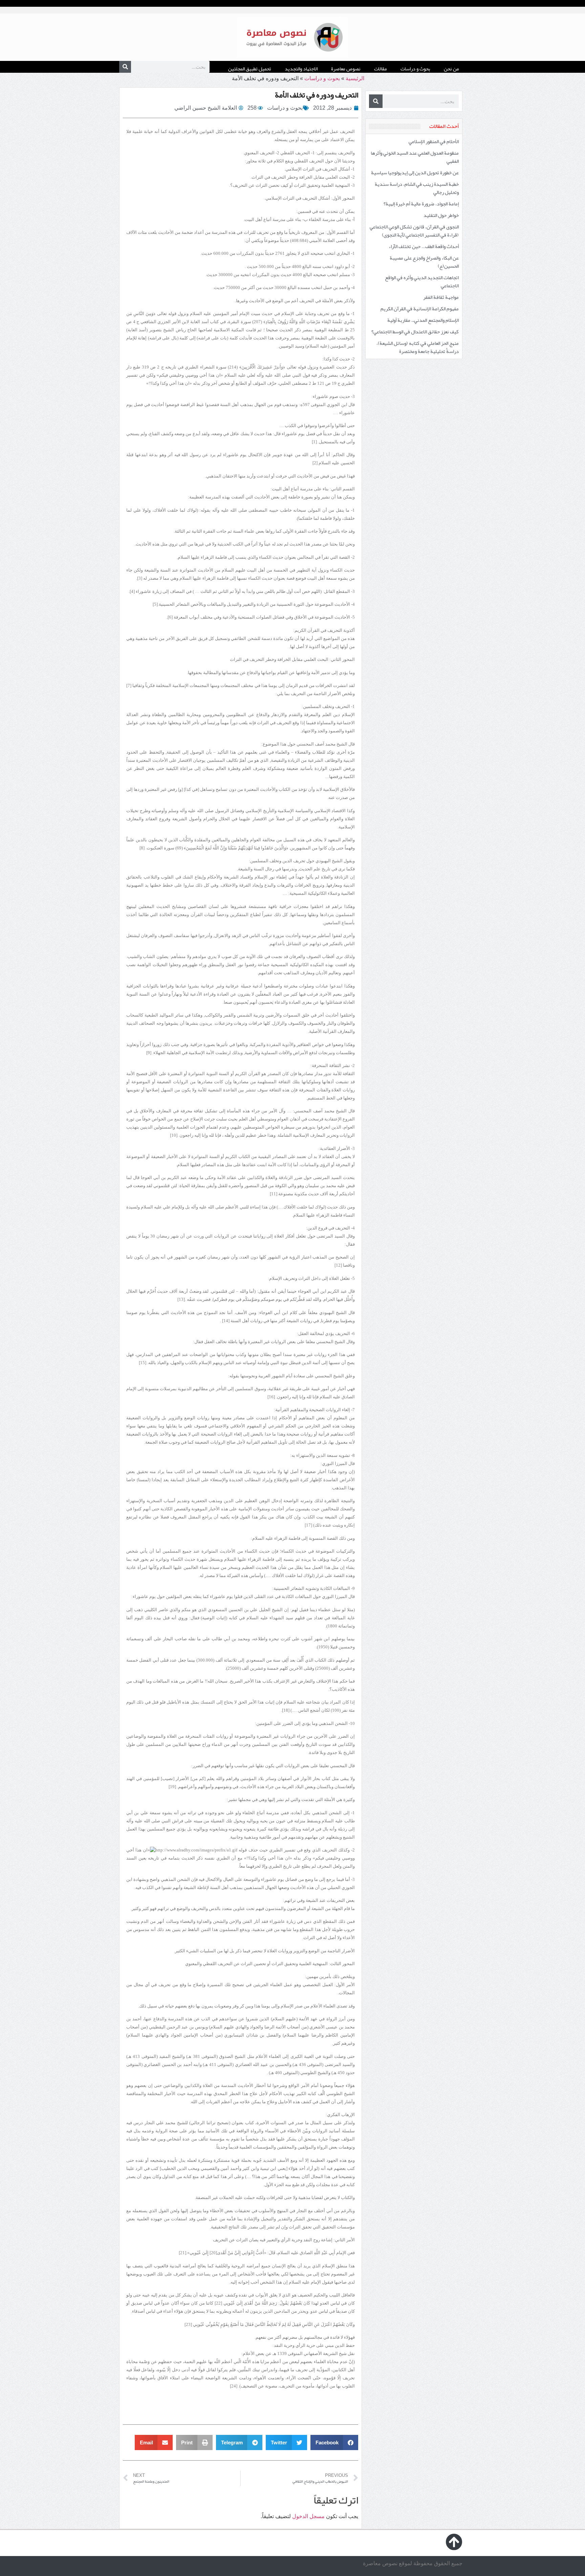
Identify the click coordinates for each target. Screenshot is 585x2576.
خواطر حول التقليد (441, 215)
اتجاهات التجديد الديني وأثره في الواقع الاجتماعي (422, 282)
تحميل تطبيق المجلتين (250, 69)
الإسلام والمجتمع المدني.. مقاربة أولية (423, 320)
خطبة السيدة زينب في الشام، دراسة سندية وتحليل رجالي (417, 188)
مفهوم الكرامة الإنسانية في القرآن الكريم (420, 309)
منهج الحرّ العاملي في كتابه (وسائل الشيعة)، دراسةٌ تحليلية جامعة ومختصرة (418, 347)
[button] (334, 2442)
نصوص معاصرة (346, 69)
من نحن (451, 69)
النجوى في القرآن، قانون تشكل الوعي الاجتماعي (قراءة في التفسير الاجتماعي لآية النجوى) (414, 231)
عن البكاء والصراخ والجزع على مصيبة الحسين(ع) (424, 262)
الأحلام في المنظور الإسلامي (434, 141)
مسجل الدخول (308, 2516)
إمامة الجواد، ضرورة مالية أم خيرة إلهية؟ (421, 204)
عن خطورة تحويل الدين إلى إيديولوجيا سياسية (415, 173)
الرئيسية (355, 78)
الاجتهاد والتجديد (301, 69)
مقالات (381, 69)
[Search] (125, 67)
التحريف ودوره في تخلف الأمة (317, 95)
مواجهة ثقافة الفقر (441, 297)
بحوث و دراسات (415, 69)
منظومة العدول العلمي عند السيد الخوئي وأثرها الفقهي (415, 157)
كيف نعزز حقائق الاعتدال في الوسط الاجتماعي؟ (415, 332)
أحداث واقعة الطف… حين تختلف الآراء (424, 246)
